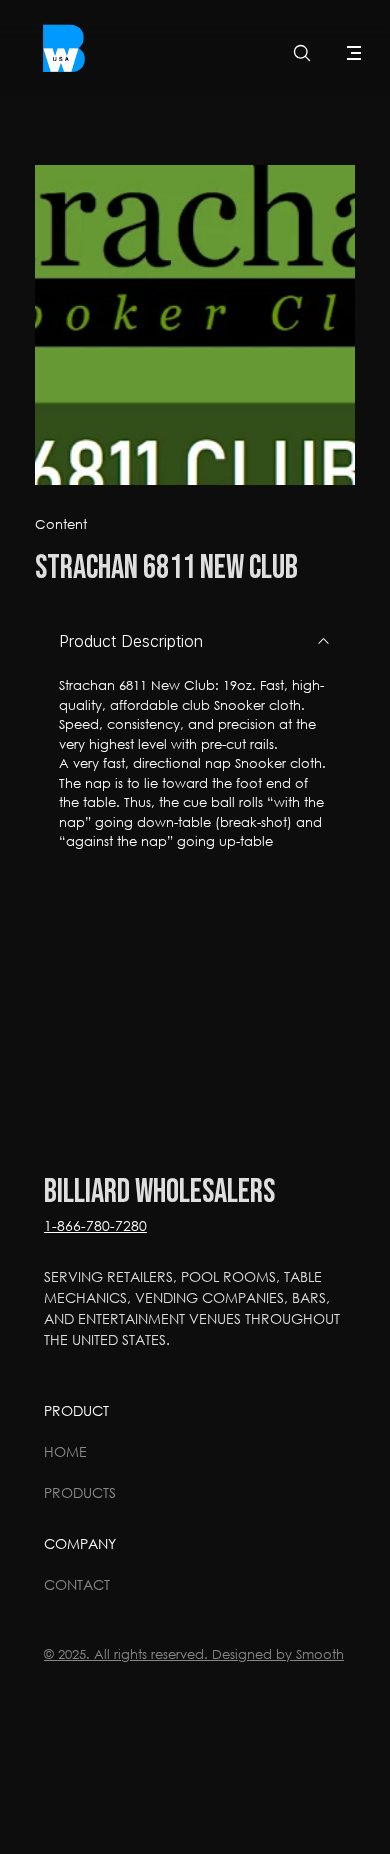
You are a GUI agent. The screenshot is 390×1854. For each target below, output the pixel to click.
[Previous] (75, 325)
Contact (77, 1584)
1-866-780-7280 (95, 1225)
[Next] (315, 325)
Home (65, 1451)
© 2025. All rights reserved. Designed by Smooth (194, 1654)
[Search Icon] (302, 53)
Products (80, 1492)
